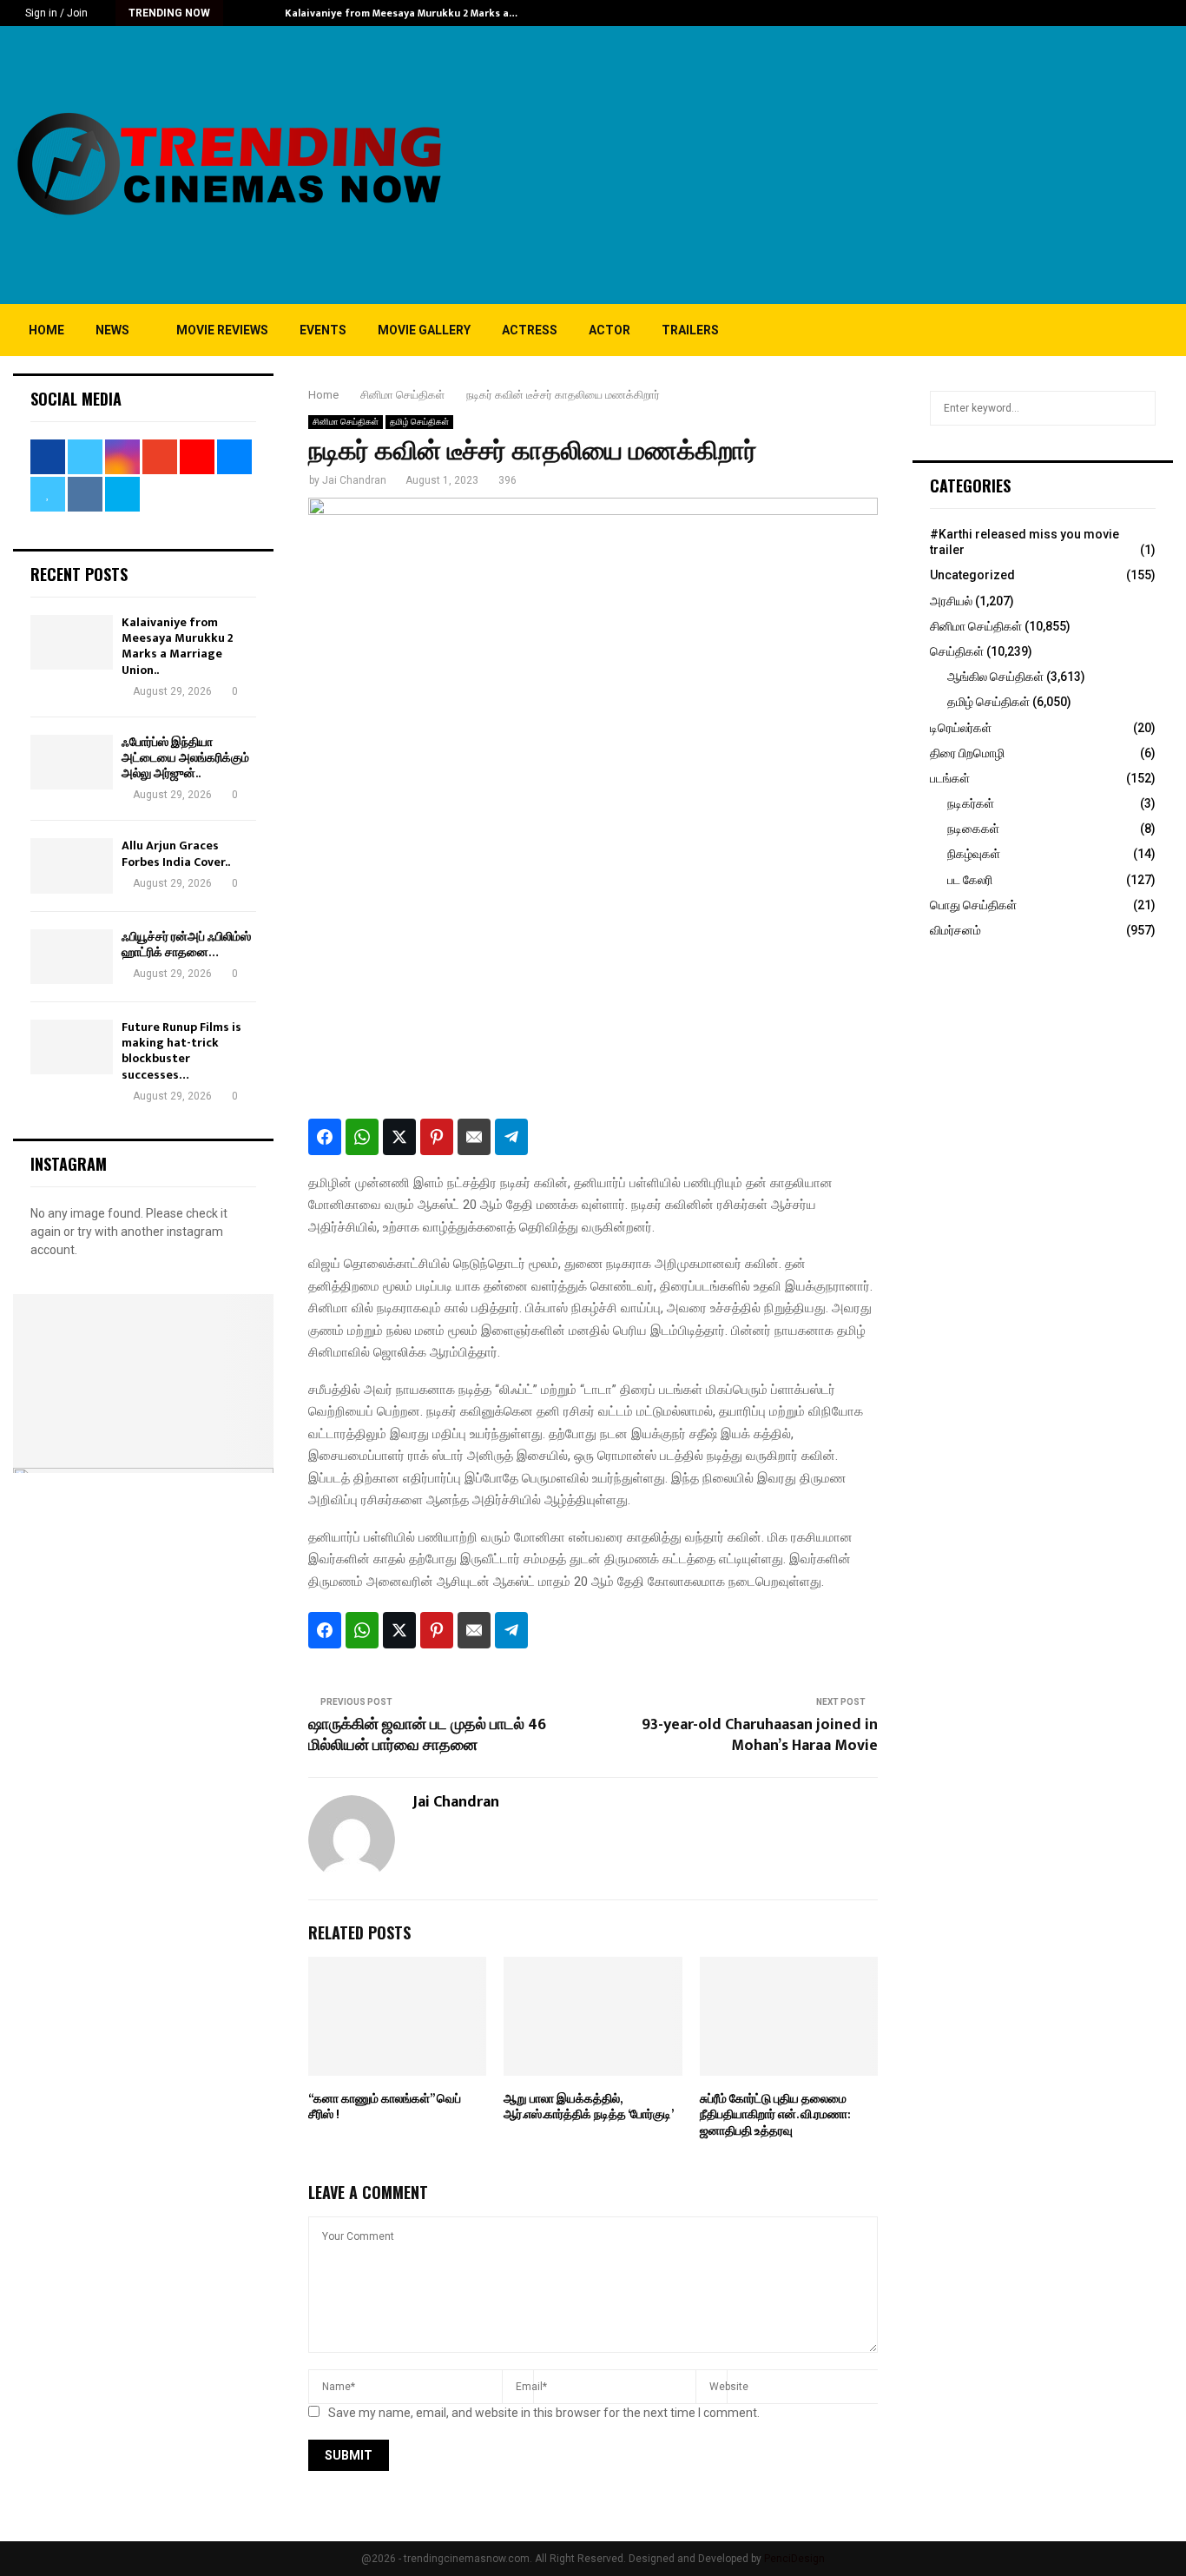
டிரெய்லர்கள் (961, 728)
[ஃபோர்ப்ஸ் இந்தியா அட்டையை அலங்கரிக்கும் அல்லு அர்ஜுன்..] (72, 762)
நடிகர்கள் (971, 803)
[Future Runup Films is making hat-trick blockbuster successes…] (72, 1047)
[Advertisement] (857, 165)
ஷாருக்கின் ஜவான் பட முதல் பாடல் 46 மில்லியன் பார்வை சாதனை (427, 1735)
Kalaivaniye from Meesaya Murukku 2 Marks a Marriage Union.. (178, 646)
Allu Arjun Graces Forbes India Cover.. (176, 853)
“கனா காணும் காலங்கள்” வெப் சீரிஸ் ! (385, 2107)
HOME (46, 330)
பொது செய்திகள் (973, 905)
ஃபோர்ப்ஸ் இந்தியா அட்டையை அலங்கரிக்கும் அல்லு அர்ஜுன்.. (185, 758)
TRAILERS (690, 330)
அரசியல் (951, 601)
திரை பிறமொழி (967, 753)
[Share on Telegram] (511, 1137)
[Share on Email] (474, 1137)
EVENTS (323, 330)
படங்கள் (950, 778)
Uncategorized (972, 575)
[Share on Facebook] (325, 1137)
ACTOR (609, 330)
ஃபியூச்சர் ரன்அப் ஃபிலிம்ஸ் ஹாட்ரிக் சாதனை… (186, 945)
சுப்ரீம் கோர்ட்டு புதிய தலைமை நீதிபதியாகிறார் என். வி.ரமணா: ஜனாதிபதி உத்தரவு (775, 2114)
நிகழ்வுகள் (974, 854)
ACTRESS (530, 330)
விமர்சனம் (955, 930)
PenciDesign (794, 2559)
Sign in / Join (55, 13)
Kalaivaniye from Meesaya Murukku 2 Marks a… (401, 13)
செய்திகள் (957, 651)
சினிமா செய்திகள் (346, 422)
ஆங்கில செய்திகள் (995, 677)
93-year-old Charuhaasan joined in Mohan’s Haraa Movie (760, 1735)
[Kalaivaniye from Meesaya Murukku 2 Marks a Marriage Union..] (72, 642)
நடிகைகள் (973, 829)
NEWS (112, 330)
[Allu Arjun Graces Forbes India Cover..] (72, 865)
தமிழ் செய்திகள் (419, 422)
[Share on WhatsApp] (362, 1137)
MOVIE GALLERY (424, 330)
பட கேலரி (970, 880)
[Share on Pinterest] (437, 1137)
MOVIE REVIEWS (222, 330)
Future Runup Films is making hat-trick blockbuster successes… (181, 1051)
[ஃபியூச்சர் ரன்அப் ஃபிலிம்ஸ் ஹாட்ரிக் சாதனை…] (72, 957)
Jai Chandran (354, 480)
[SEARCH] (1138, 408)
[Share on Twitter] (399, 1137)
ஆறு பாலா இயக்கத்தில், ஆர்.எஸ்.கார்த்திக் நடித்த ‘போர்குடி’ (589, 2107)
